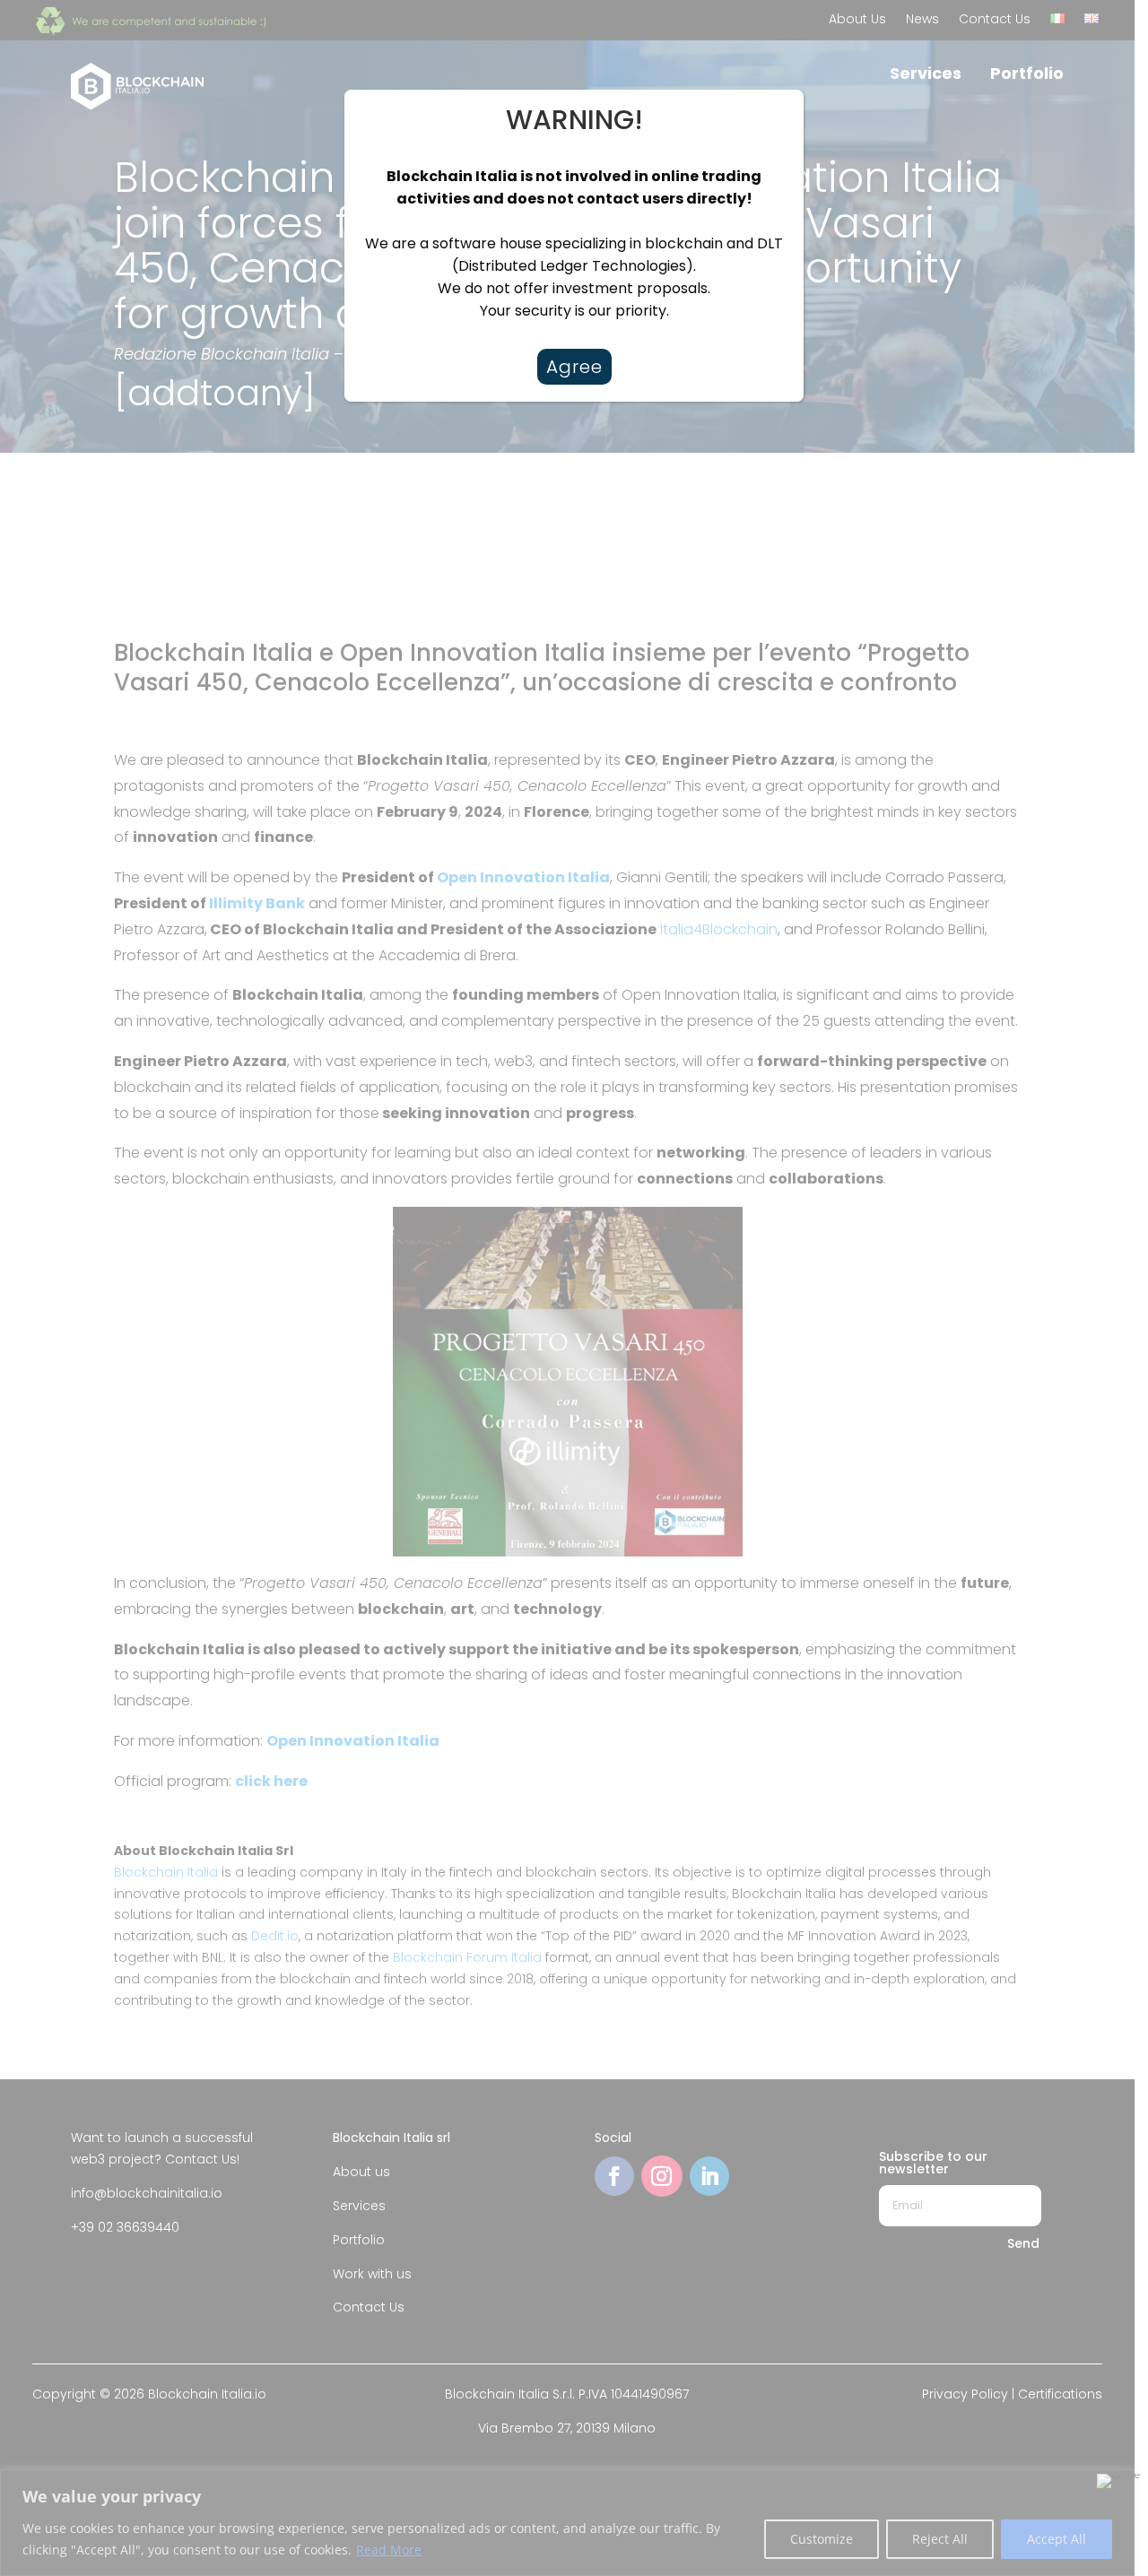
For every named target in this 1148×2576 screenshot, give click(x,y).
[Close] (770, 105)
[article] (574, 243)
